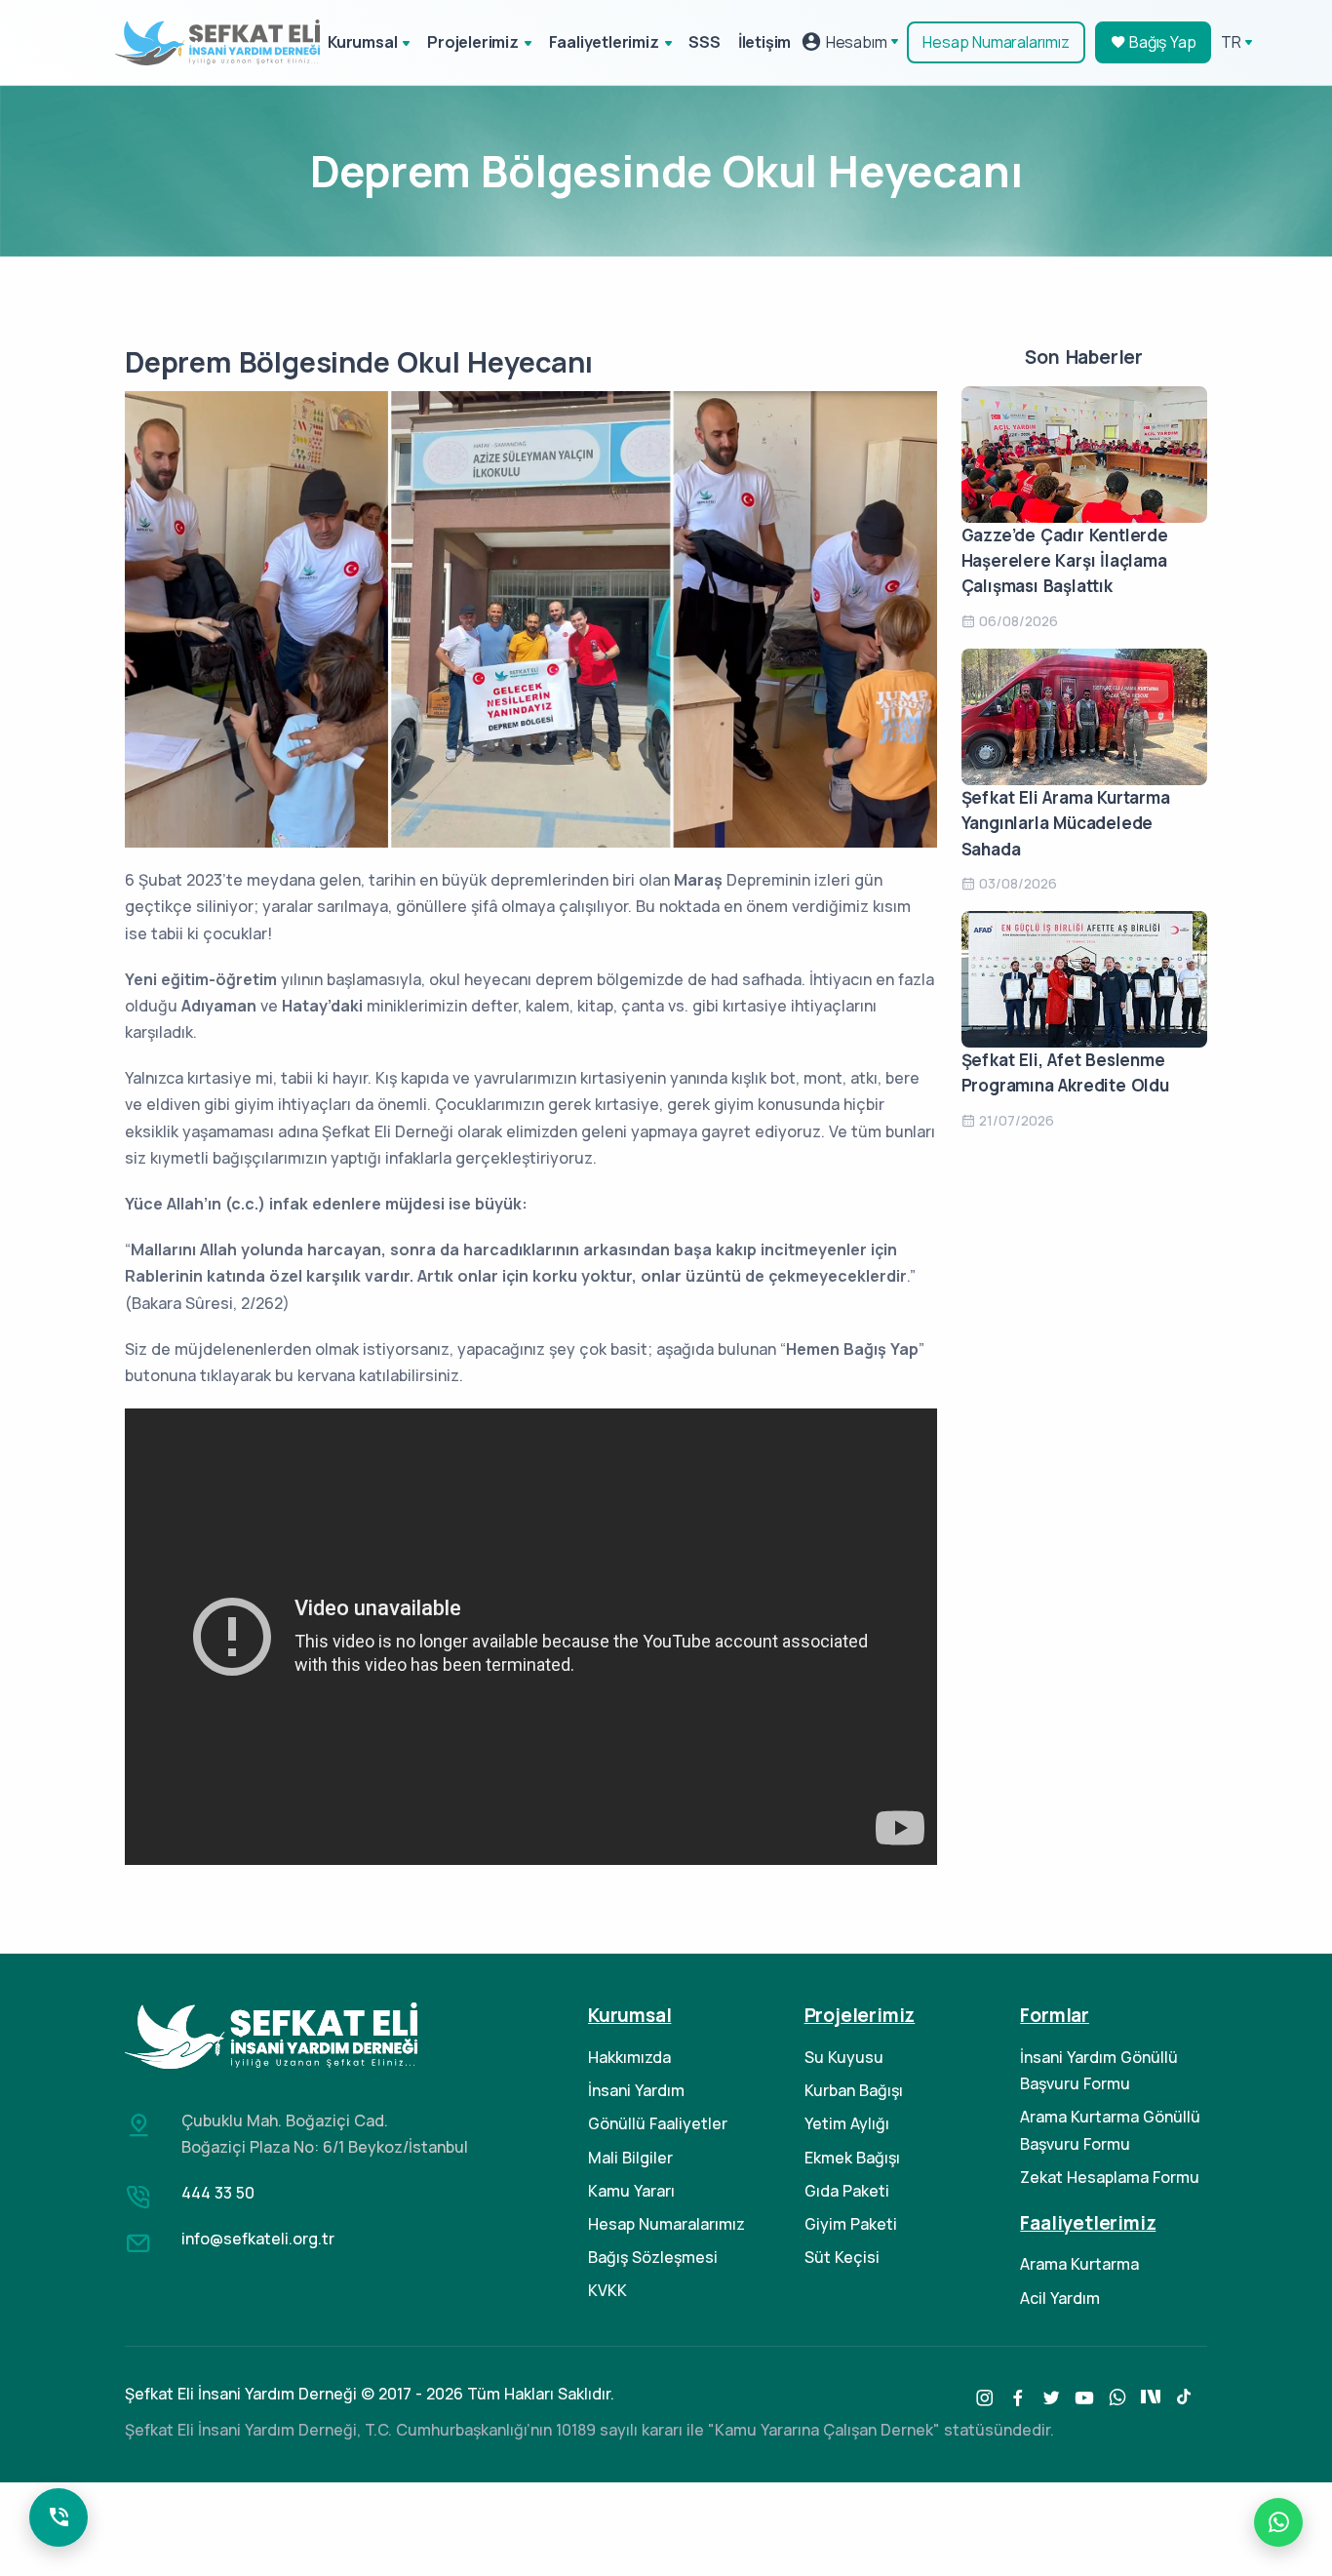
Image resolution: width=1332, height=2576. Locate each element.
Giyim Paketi (851, 2224)
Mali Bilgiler (630, 2158)
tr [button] (1231, 42)
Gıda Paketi (847, 2191)
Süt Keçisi (842, 2257)
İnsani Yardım (636, 2090)
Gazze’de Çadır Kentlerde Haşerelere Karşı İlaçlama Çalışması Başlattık (1065, 561)
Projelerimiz (473, 42)
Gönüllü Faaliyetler (658, 2123)
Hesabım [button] (854, 42)
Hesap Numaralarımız (996, 42)
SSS (704, 42)
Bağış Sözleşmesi (653, 2257)
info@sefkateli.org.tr (258, 2239)
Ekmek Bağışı (852, 2158)
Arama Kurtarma (1079, 2264)
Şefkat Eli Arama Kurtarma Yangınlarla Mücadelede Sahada (1066, 823)
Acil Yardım (1060, 2298)
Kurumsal (362, 42)
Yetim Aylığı (847, 2123)
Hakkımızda (629, 2057)
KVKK (607, 2290)
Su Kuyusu (844, 2057)
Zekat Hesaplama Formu (1110, 2177)
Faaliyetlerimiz (604, 42)
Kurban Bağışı (854, 2090)
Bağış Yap (1160, 42)
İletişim (764, 42)
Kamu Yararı (631, 2191)
